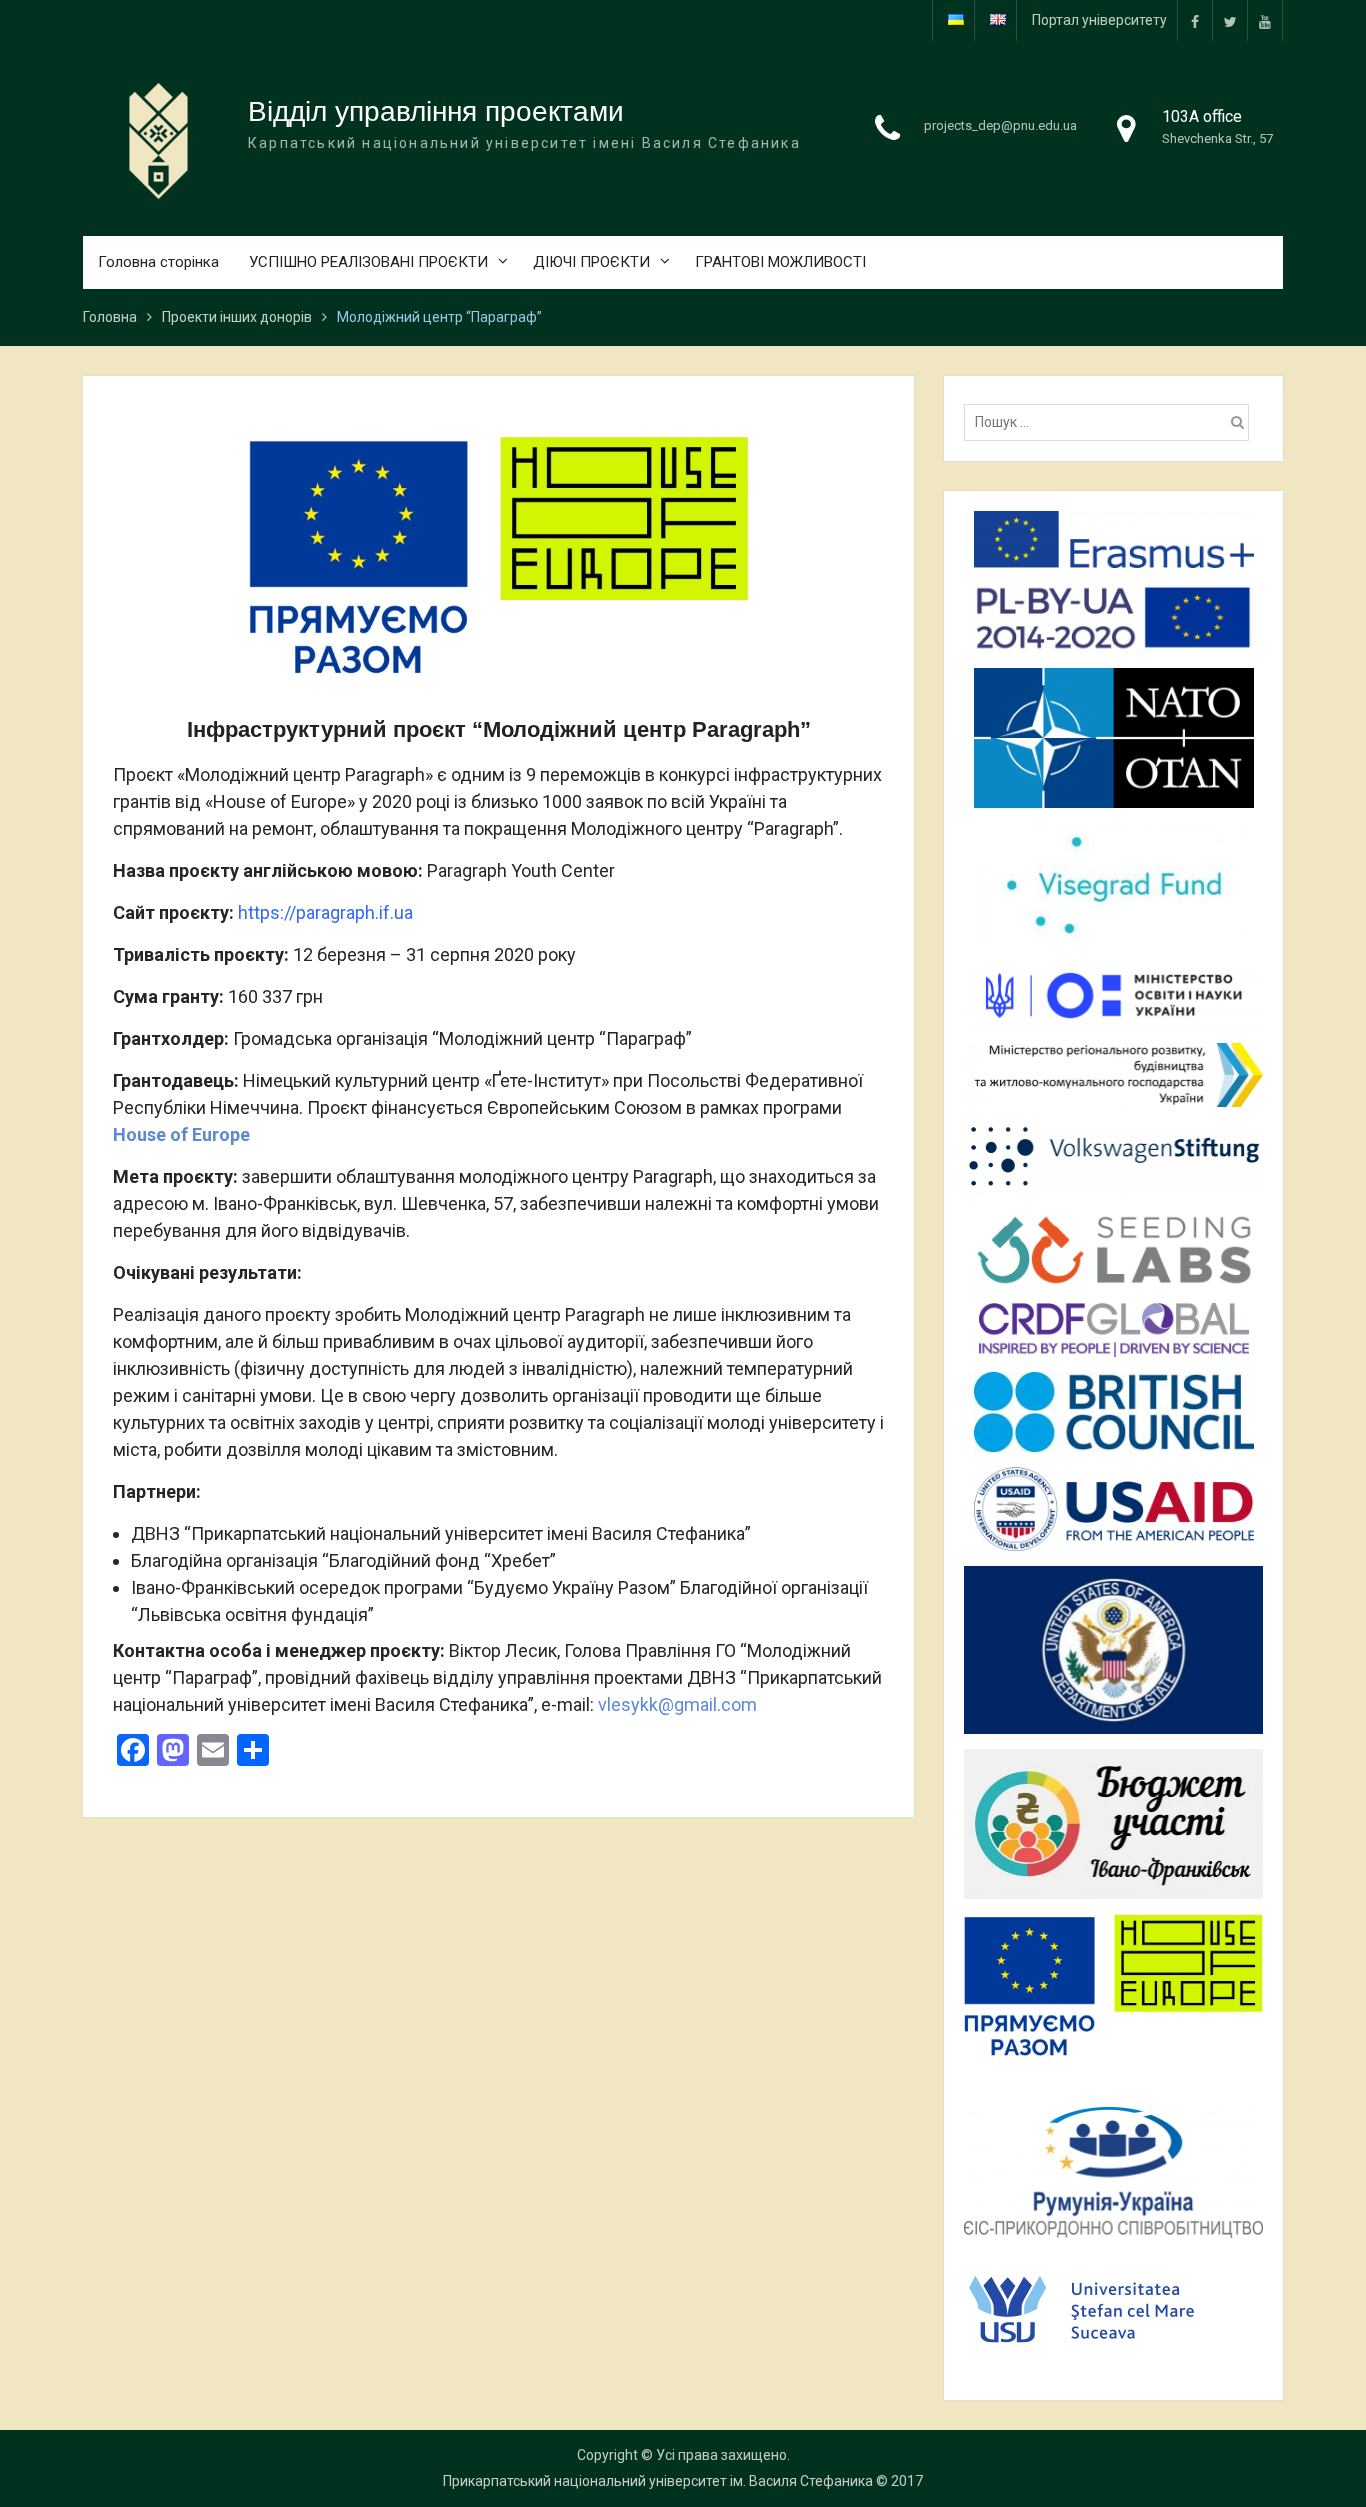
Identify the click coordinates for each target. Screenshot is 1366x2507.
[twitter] (1230, 20)
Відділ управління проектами (436, 111)
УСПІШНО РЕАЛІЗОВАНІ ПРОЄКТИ (368, 262)
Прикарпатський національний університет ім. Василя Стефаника (658, 2481)
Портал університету (1099, 20)
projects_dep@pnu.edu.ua (1000, 125)
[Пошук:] (1111, 422)
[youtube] (1265, 20)
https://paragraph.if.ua (325, 912)
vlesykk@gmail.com (677, 1704)
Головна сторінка (158, 262)
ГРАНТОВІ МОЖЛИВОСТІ (780, 262)
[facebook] (1195, 20)
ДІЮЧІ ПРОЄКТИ (591, 262)
